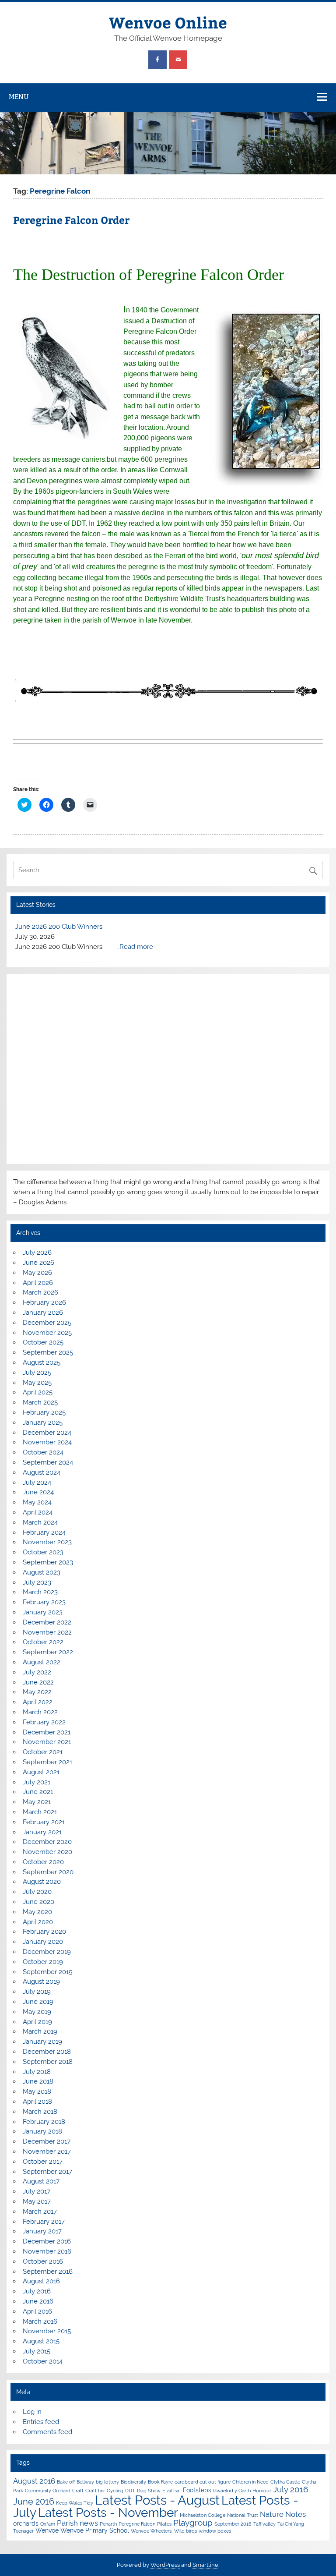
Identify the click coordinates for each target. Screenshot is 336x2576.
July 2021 (37, 1782)
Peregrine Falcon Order (71, 220)
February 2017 (44, 2222)
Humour (262, 2491)
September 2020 (48, 1872)
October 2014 (43, 2361)
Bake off (66, 2482)
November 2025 (47, 1333)
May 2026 (37, 1273)
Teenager (23, 2531)
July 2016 (37, 2291)
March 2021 (40, 1812)
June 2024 (38, 1492)
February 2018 (44, 2122)
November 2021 (47, 1742)
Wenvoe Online (168, 22)
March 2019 (40, 2031)
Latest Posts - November (108, 2512)
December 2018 (47, 2052)
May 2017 (37, 2201)
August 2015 (41, 2341)
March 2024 (40, 1522)
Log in (32, 2412)
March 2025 (40, 1402)
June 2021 (38, 1792)
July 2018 (37, 2072)
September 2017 (47, 2172)
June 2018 (38, 2081)
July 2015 (37, 2351)
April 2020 (38, 1922)
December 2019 (47, 1952)
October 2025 (43, 1342)
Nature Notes (283, 2514)
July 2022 (37, 1672)
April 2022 (38, 1702)
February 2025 (44, 1412)
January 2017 (42, 2231)
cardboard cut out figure (203, 2482)
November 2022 (47, 1632)
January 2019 (42, 2042)
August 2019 (41, 1982)
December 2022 (47, 1622)
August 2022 (42, 1662)
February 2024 (44, 1532)
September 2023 (48, 1562)
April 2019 (37, 2022)
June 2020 (38, 1902)
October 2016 (43, 2261)
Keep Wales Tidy (75, 2503)
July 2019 (37, 1992)
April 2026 (38, 1283)
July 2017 (37, 2191)
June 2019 (38, 2002)
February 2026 (44, 1302)
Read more (136, 947)
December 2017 (47, 2141)
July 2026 (37, 1253)
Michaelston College (203, 2515)
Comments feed (47, 2432)
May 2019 (37, 2012)
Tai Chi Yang (291, 2524)
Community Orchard (48, 2491)
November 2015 (47, 2331)
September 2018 (48, 2062)
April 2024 (38, 1512)
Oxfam (48, 2524)
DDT (130, 2491)
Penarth (108, 2524)
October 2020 (43, 1862)
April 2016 (37, 2311)
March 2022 (40, 1712)
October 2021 (43, 1752)
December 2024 (47, 1433)
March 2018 (40, 2112)
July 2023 (37, 1582)
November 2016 (47, 2251)
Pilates (164, 2524)
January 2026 (43, 1313)
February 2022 (44, 1722)
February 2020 (44, 1932)
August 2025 (42, 1362)
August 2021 (41, 1772)
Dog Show (149, 2491)
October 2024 (43, 1452)
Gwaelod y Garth (232, 2491)
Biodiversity (133, 2482)
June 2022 (38, 1682)
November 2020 (47, 1852)
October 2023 (43, 1552)
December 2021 (47, 1732)
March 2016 (40, 2321)
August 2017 (41, 2181)
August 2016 (41, 2281)
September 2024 (48, 1462)
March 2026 (40, 1292)
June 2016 (38, 2301)
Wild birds (185, 2531)
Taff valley (264, 2524)
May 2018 (37, 2091)
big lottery (107, 2482)
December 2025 (47, 1323)
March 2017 (40, 2212)
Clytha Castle (285, 2482)
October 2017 (43, 2162)
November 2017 (47, 2151)
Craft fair (95, 2491)
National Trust (243, 2515)
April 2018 (37, 2102)
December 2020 (47, 1842)
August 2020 (42, 1882)
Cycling (115, 2491)
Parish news (77, 2523)
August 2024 (42, 1472)
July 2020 (37, 1892)
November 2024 (47, 1442)
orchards (26, 2523)
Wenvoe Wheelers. (152, 2531)
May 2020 (37, 1912)
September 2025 (48, 1352)
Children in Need (250, 2482)
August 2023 (42, 1572)
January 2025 (43, 1422)
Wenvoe (47, 2530)
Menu (19, 97)
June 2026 (38, 1263)
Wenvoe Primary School (95, 2530)
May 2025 (37, 1383)
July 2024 (37, 1483)
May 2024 (37, 1502)
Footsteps (197, 2490)
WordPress (165, 2565)
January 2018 (42, 2131)
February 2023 (44, 1602)
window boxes (215, 2531)
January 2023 (43, 1612)
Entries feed (41, 2422)
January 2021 (42, 1832)
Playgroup (193, 2523)
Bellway (85, 2482)
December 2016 (47, 2241)
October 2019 (43, 1962)
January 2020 (43, 1942)
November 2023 (47, 1542)
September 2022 (48, 1652)
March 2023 (40, 1592)
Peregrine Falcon (137, 2524)
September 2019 (48, 1972)
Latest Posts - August (157, 2500)
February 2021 (44, 1822)
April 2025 (38, 1392)
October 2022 (43, 1642)
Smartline (205, 2565)
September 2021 (47, 1762)
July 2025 (37, 1373)
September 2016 (48, 2272)
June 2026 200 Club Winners (59, 927)
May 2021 (37, 1802)
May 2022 (37, 1692)
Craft (78, 2491)
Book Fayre (160, 2482)
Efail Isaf (172, 2491)
